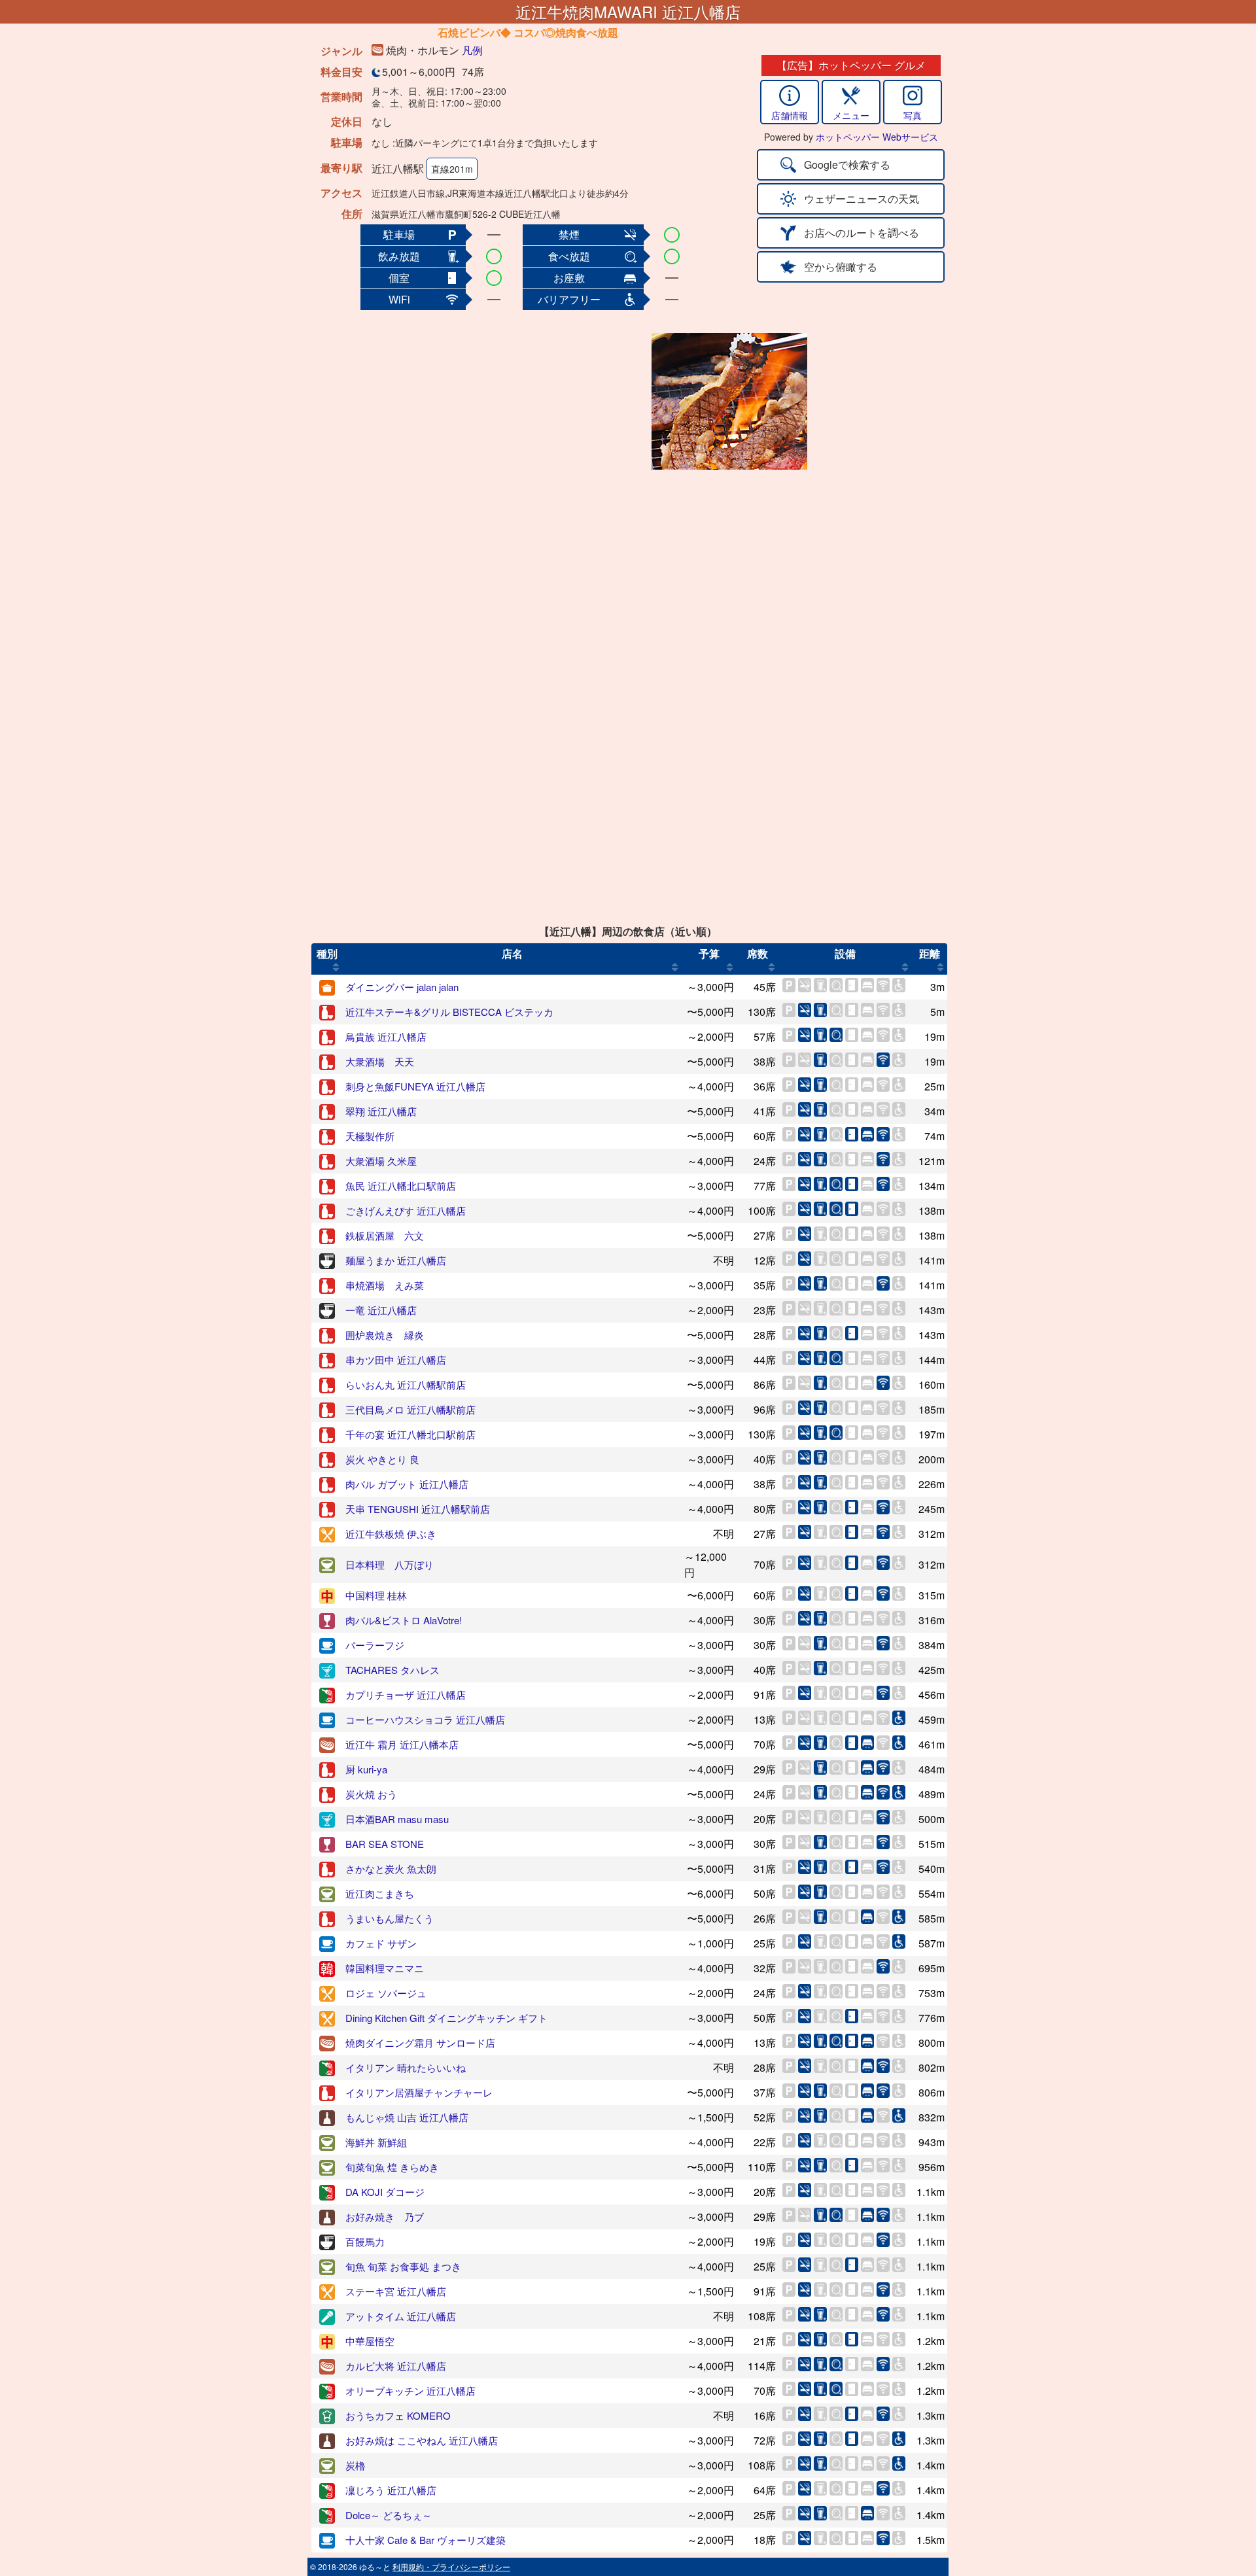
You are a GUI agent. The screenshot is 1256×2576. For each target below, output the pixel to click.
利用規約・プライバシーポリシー (451, 2567)
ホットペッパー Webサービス (877, 137)
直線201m (452, 169)
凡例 (472, 50)
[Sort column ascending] (336, 967)
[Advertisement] (544, 401)
